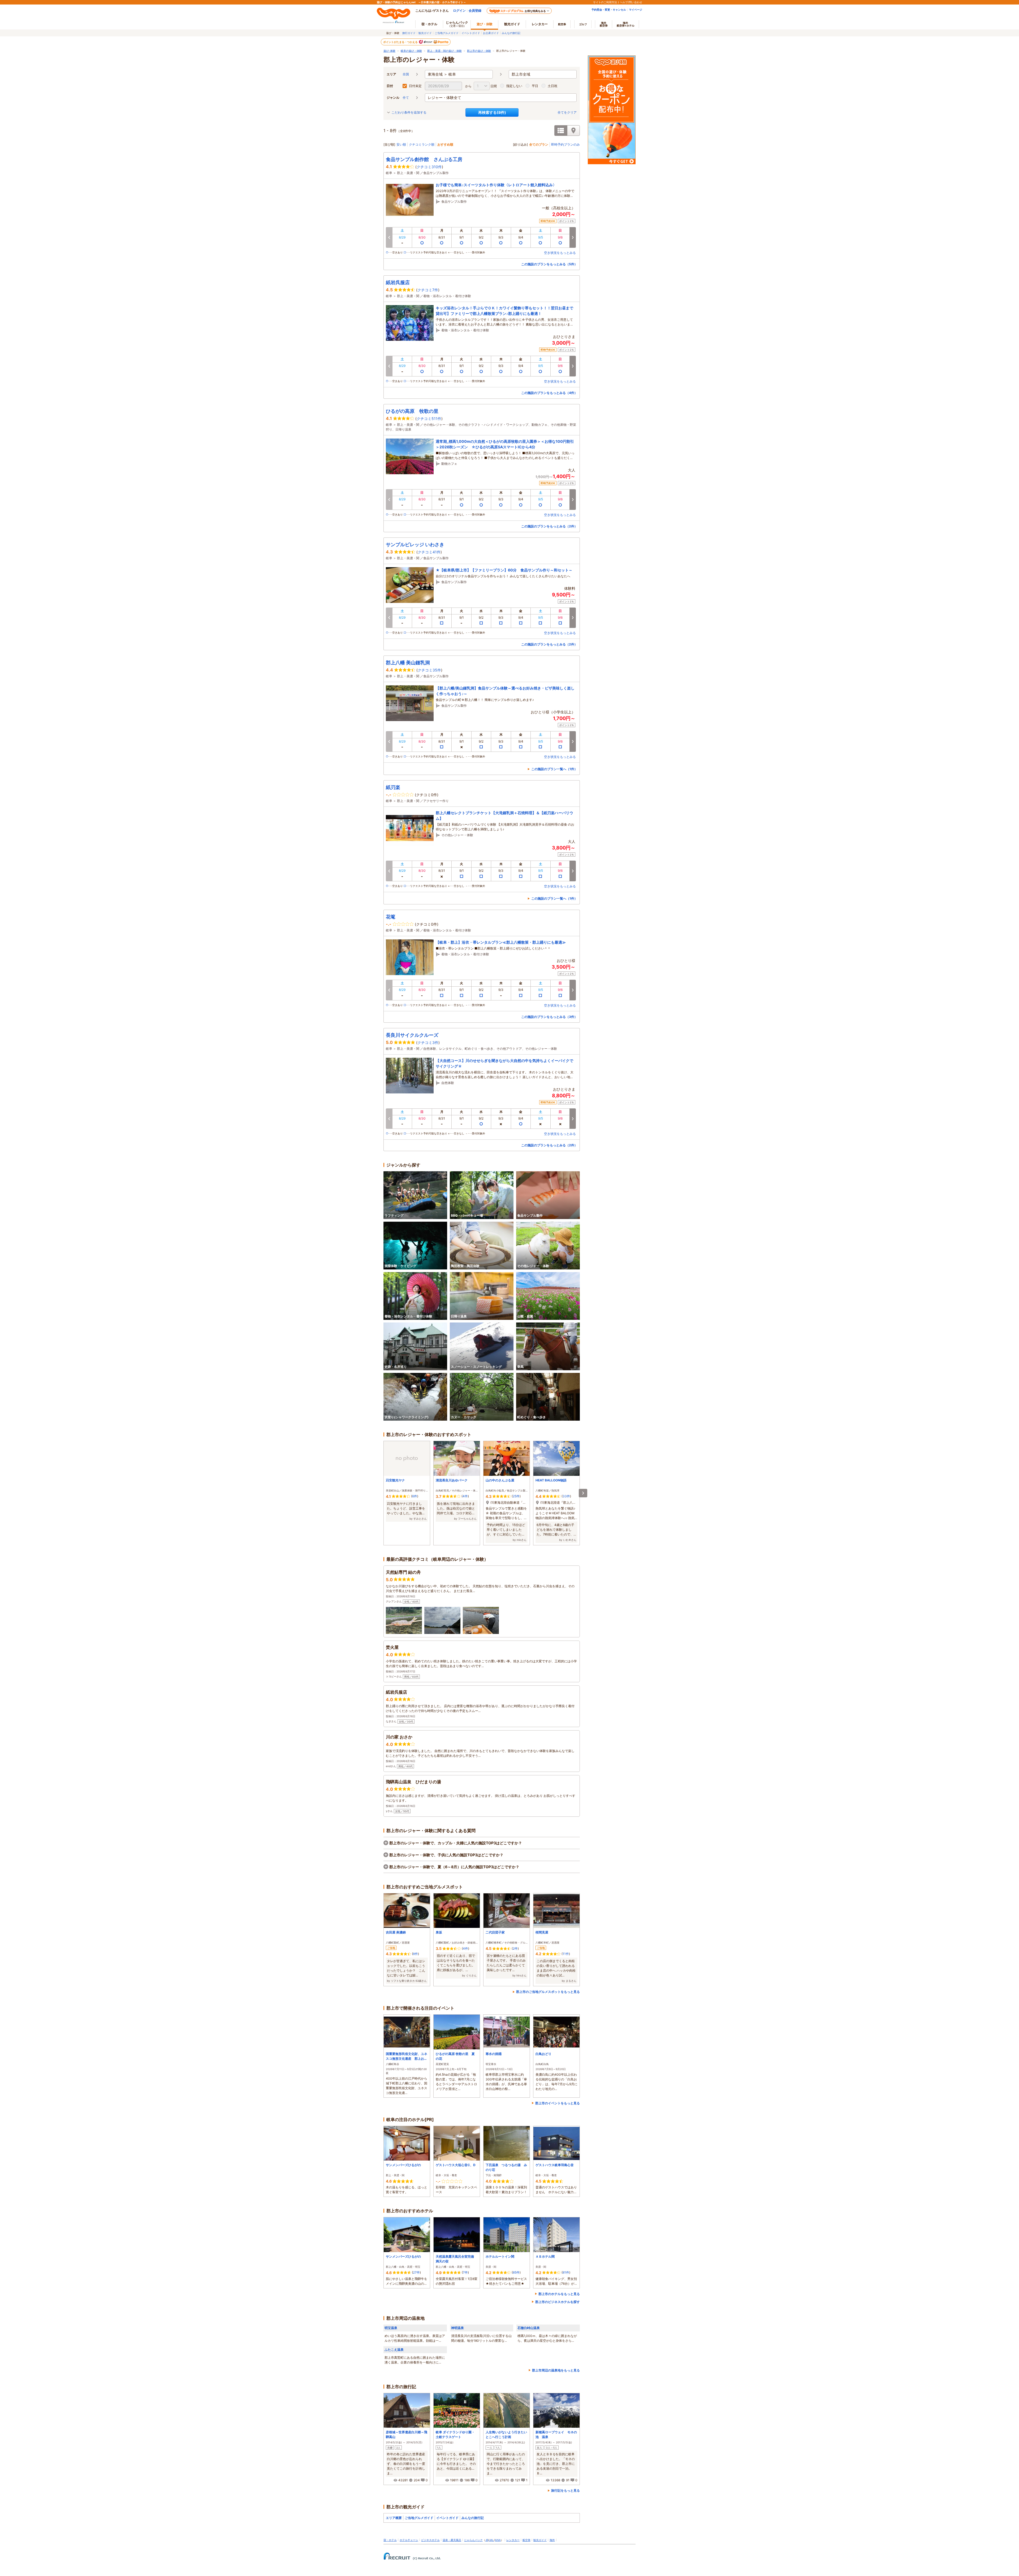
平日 (535, 86)
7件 (465, 2272)
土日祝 (552, 86)
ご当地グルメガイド (447, 33)
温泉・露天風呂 (452, 2540)
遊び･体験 (389, 51)
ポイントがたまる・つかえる (401, 42)
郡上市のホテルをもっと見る (559, 2294)
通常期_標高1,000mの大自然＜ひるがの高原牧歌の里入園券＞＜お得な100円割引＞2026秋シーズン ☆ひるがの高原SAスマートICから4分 (505, 444)
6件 (415, 1496)
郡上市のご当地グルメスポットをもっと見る (548, 1992)
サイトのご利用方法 (605, 2)
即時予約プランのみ (565, 144)
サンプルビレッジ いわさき (415, 545)
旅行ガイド (409, 33)
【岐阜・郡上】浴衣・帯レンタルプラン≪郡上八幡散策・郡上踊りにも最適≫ (501, 942)
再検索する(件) (492, 112)
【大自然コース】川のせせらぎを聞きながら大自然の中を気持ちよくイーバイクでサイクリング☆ (504, 1063)
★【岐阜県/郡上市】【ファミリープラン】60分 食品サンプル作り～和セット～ (504, 570)
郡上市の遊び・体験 (479, 51)
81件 (566, 2272)
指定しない (514, 86)
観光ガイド (425, 33)
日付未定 (415, 86)
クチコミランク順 (422, 144)
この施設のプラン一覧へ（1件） (554, 769)
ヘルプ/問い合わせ (631, 2)
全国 (406, 74)
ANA (498, 2540)
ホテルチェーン (409, 2540)
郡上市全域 (521, 74)
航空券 (562, 24)
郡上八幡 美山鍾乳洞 (408, 663)
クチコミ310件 (429, 167)
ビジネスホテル (430, 2540)
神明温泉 (457, 2328)
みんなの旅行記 (511, 33)
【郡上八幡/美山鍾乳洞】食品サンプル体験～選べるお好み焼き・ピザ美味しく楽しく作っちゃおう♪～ (505, 691)
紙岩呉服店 (398, 282)
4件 (465, 1496)
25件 (516, 1496)
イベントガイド (471, 33)
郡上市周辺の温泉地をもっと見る (556, 2370)
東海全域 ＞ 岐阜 (442, 74)
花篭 (391, 917)
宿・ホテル (390, 2540)
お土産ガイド (491, 33)
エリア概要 (394, 2518)
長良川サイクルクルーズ (412, 1035)
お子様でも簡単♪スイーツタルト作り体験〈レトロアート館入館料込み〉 (496, 185)
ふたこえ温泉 (394, 2350)
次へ (573, 237)
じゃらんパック (457, 24)
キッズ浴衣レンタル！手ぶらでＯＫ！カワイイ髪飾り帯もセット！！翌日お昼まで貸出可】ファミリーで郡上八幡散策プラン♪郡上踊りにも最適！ (504, 311)
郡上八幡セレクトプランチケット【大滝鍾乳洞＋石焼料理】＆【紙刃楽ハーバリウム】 (504, 816)
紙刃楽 (393, 787)
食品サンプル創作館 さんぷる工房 (424, 159)
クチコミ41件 (429, 552)
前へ (389, 237)
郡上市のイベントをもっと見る (558, 2103)
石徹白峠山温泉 (529, 2328)
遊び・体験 (485, 24)
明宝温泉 (391, 2328)
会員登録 (475, 10)
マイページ (636, 10)
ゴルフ (583, 24)
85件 (516, 2272)
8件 (415, 1954)
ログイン (459, 10)
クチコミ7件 (428, 290)
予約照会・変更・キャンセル (609, 10)
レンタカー (540, 24)
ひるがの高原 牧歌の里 (412, 411)
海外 (604, 24)
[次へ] (583, 1493)
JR (487, 2540)
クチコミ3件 (428, 1042)
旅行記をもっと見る (565, 2490)
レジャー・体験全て (444, 97)
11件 (566, 1954)
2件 (515, 1948)
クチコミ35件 (429, 670)
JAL (491, 2540)
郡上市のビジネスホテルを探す (558, 2302)
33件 (566, 1496)
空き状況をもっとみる (560, 253)
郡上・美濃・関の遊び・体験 (444, 51)
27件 (416, 2272)
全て (406, 97)
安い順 (401, 144)
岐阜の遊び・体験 (411, 51)
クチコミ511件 (429, 419)
